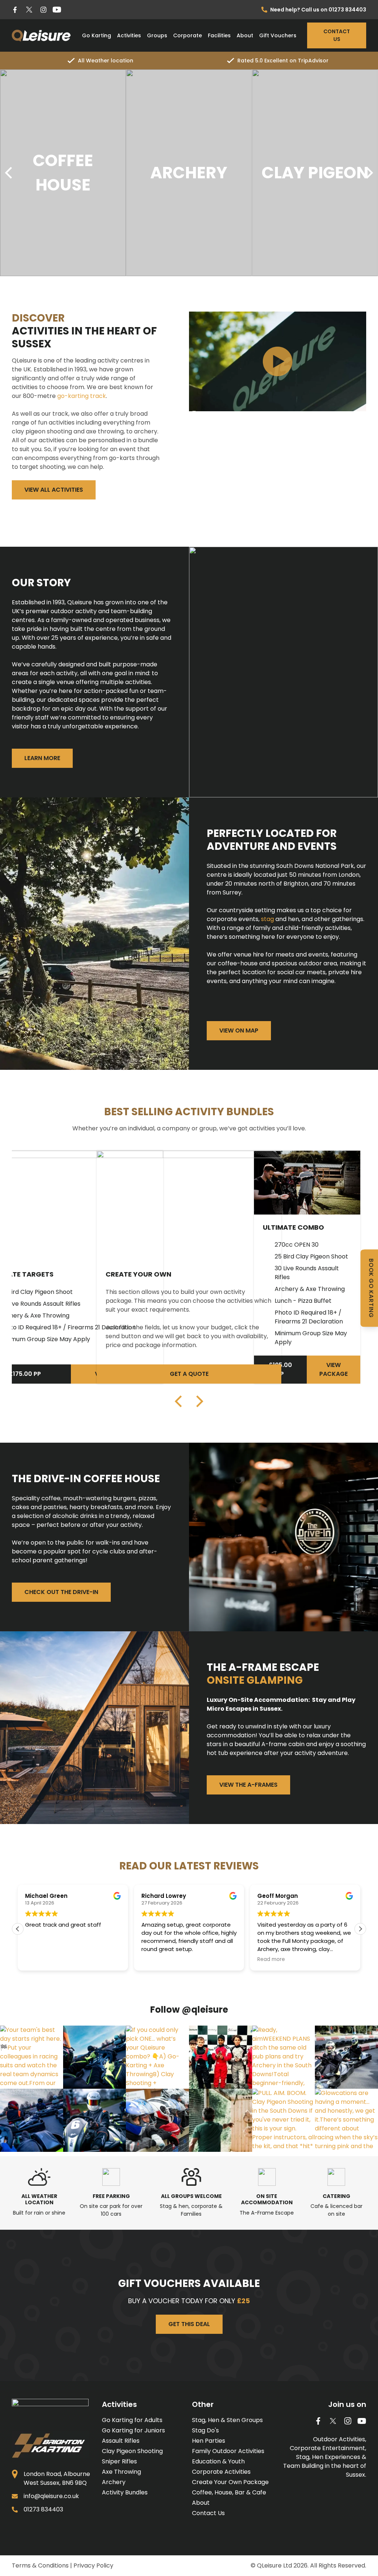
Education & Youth (218, 2461)
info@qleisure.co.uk (51, 2496)
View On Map (239, 1031)
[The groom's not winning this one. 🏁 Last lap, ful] (95, 2120)
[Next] (368, 173)
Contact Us (337, 35)
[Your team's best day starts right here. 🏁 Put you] (32, 2057)
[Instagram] (43, 10)
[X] (29, 10)
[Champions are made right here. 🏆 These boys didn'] (157, 2120)
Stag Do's (205, 2430)
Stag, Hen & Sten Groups (227, 2420)
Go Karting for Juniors (133, 2430)
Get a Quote (189, 1374)
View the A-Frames (248, 1785)
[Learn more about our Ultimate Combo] (307, 1183)
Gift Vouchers (278, 35)
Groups (157, 35)
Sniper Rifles (119, 2461)
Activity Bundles (125, 2492)
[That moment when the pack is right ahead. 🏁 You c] (95, 2057)
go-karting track (82, 396)
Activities (129, 35)
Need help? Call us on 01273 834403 (318, 10)
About (245, 35)
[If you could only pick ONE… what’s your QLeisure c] (157, 2057)
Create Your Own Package (230, 2482)
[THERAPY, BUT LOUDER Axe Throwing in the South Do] (221, 2120)
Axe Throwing (121, 2472)
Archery (114, 2482)
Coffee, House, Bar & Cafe (229, 2492)
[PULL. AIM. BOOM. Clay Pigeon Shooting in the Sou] (284, 2120)
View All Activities (54, 490)
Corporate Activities (221, 2472)
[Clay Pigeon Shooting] (189, 173)
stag (267, 919)
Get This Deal (189, 2324)
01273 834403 (43, 2509)
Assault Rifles (121, 2441)
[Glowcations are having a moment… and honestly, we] (346, 2120)
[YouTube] (57, 10)
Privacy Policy (93, 2565)
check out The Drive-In (61, 1592)
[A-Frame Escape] (315, 173)
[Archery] (63, 173)
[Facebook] (15, 10)
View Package (334, 1369)
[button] (360, 1929)
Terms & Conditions (40, 2565)
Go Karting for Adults (132, 2420)
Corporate (188, 35)
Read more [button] (220, 1960)
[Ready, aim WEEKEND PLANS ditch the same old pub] (284, 2057)
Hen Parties (209, 2441)
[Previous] (10, 173)
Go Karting (97, 35)
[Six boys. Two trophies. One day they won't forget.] (221, 2057)
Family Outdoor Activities (228, 2451)
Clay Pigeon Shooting (132, 2451)
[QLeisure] (41, 35)
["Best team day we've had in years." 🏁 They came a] (346, 2057)
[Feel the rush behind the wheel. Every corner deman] (32, 2120)
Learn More (42, 758)
